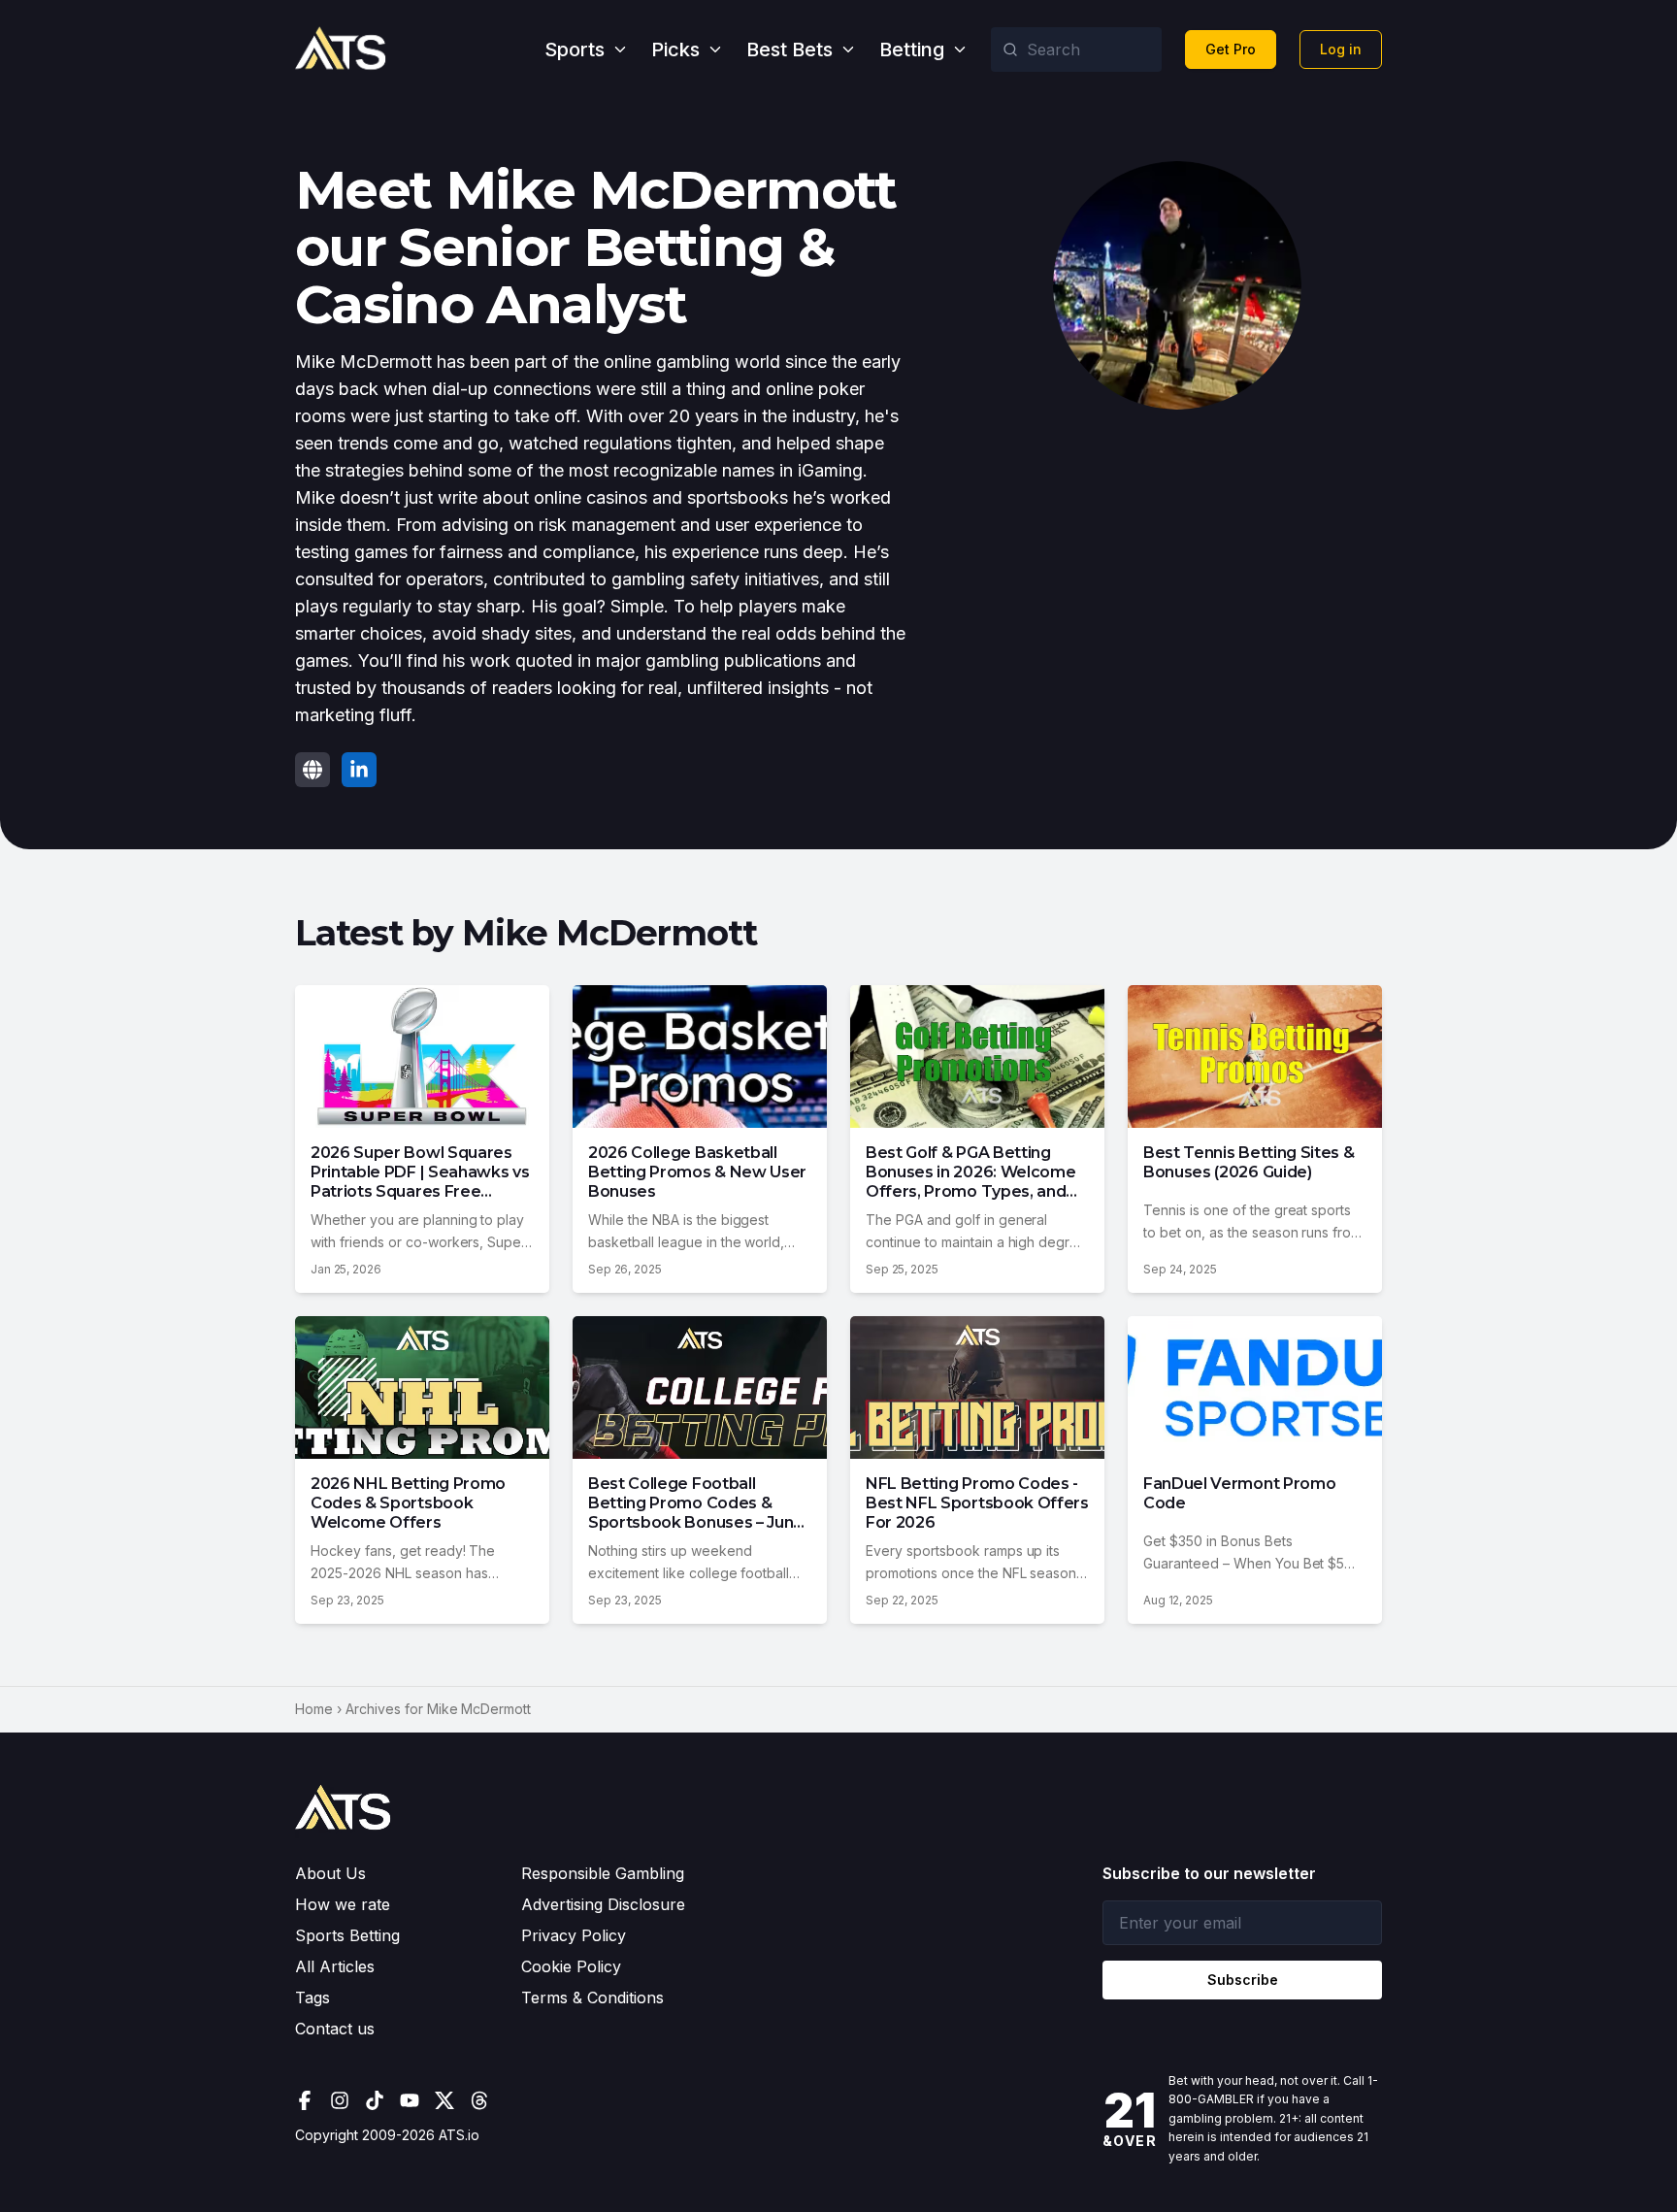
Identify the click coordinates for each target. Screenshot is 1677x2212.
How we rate (343, 1904)
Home (314, 1709)
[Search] (1010, 50)
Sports (575, 50)
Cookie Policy (571, 1966)
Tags (312, 1997)
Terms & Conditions (592, 1997)
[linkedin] (359, 770)
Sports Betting (347, 1935)
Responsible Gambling (603, 1873)
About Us (330, 1873)
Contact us (335, 2029)
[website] (312, 770)
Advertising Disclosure (603, 1904)
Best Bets (789, 50)
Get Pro (1231, 49)
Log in (1341, 49)
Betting (912, 50)
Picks (675, 50)
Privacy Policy (574, 1935)
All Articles (335, 1966)
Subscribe (1243, 1980)
